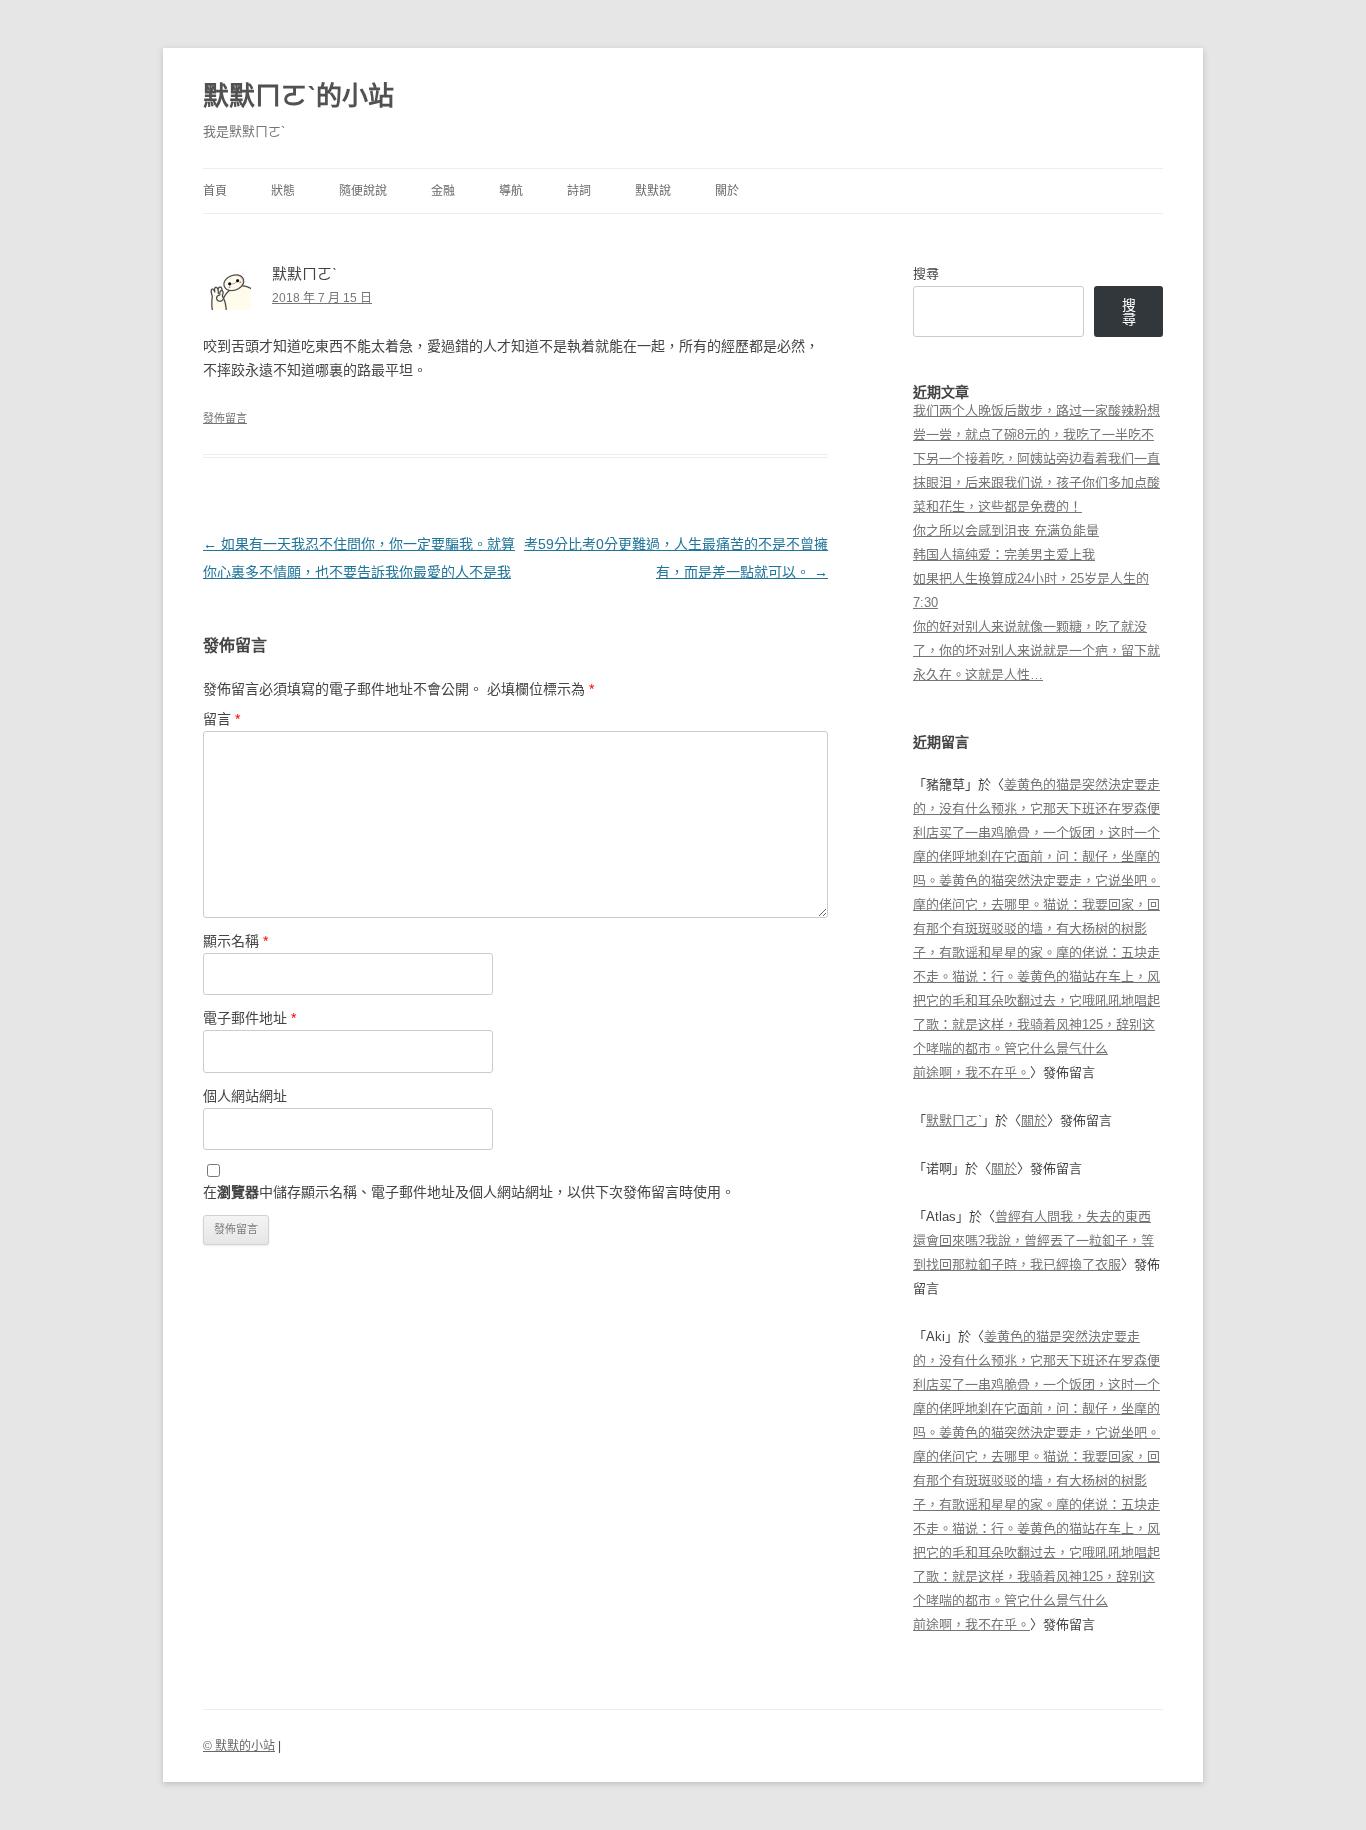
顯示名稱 (235, 941)
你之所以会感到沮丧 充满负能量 (1006, 530)
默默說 (653, 191)
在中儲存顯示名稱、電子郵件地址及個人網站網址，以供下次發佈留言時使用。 (469, 1192)
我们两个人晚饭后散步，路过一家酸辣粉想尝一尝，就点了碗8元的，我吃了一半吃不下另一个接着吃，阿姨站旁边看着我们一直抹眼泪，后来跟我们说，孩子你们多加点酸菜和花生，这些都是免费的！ (1036, 458)
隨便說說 (363, 191)
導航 (511, 191)
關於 (727, 191)
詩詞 (579, 191)
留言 (221, 719)
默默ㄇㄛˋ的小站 (298, 96)
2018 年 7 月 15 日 (322, 298)
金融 (443, 191)
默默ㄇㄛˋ (954, 1120)
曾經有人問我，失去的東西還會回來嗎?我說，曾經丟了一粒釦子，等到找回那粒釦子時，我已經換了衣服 (1033, 1240)
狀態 (283, 191)
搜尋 (926, 273)
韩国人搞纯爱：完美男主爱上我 (1004, 554)
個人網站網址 (245, 1096)
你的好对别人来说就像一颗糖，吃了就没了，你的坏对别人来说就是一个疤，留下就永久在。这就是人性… (1036, 650)
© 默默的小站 (239, 1746)
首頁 (215, 191)
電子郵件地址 (249, 1018)
